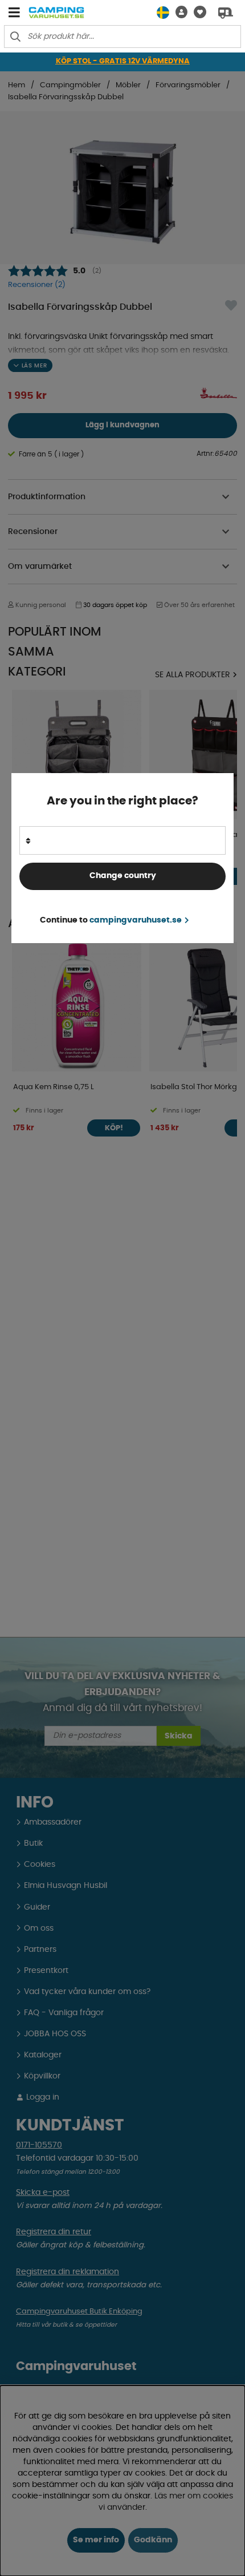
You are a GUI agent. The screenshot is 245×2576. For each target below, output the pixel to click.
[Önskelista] (197, 12)
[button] (178, 12)
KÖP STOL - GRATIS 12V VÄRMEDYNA (123, 61)
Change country (123, 876)
